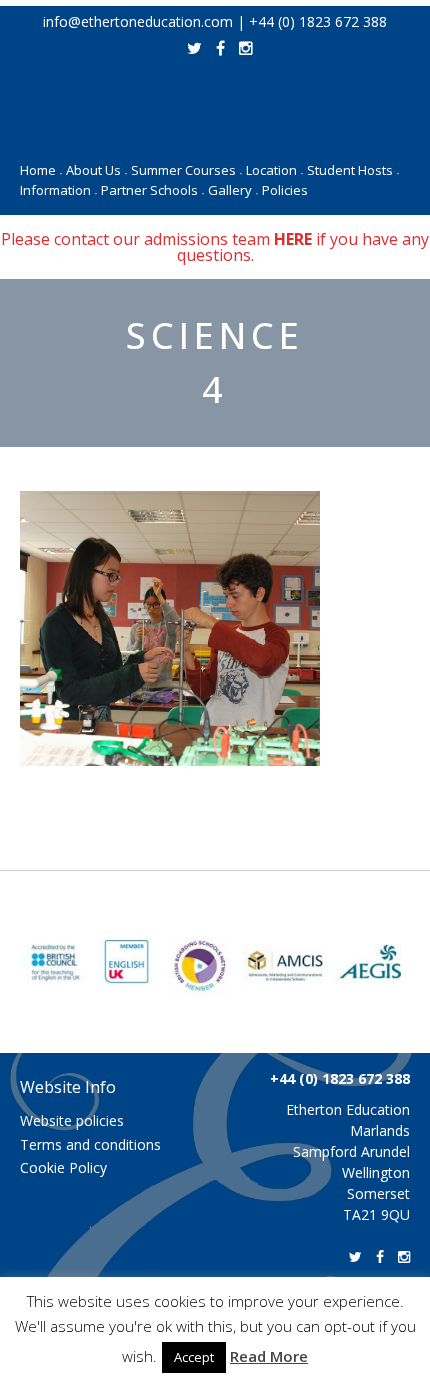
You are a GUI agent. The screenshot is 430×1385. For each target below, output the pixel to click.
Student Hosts (353, 170)
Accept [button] (194, 1357)
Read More (269, 1356)
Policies (285, 190)
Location (274, 170)
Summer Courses (186, 170)
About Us (96, 170)
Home (41, 170)
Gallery (233, 190)
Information (58, 190)
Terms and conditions (90, 1144)
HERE (293, 239)
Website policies (72, 1120)
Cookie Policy (63, 1167)
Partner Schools (152, 190)
